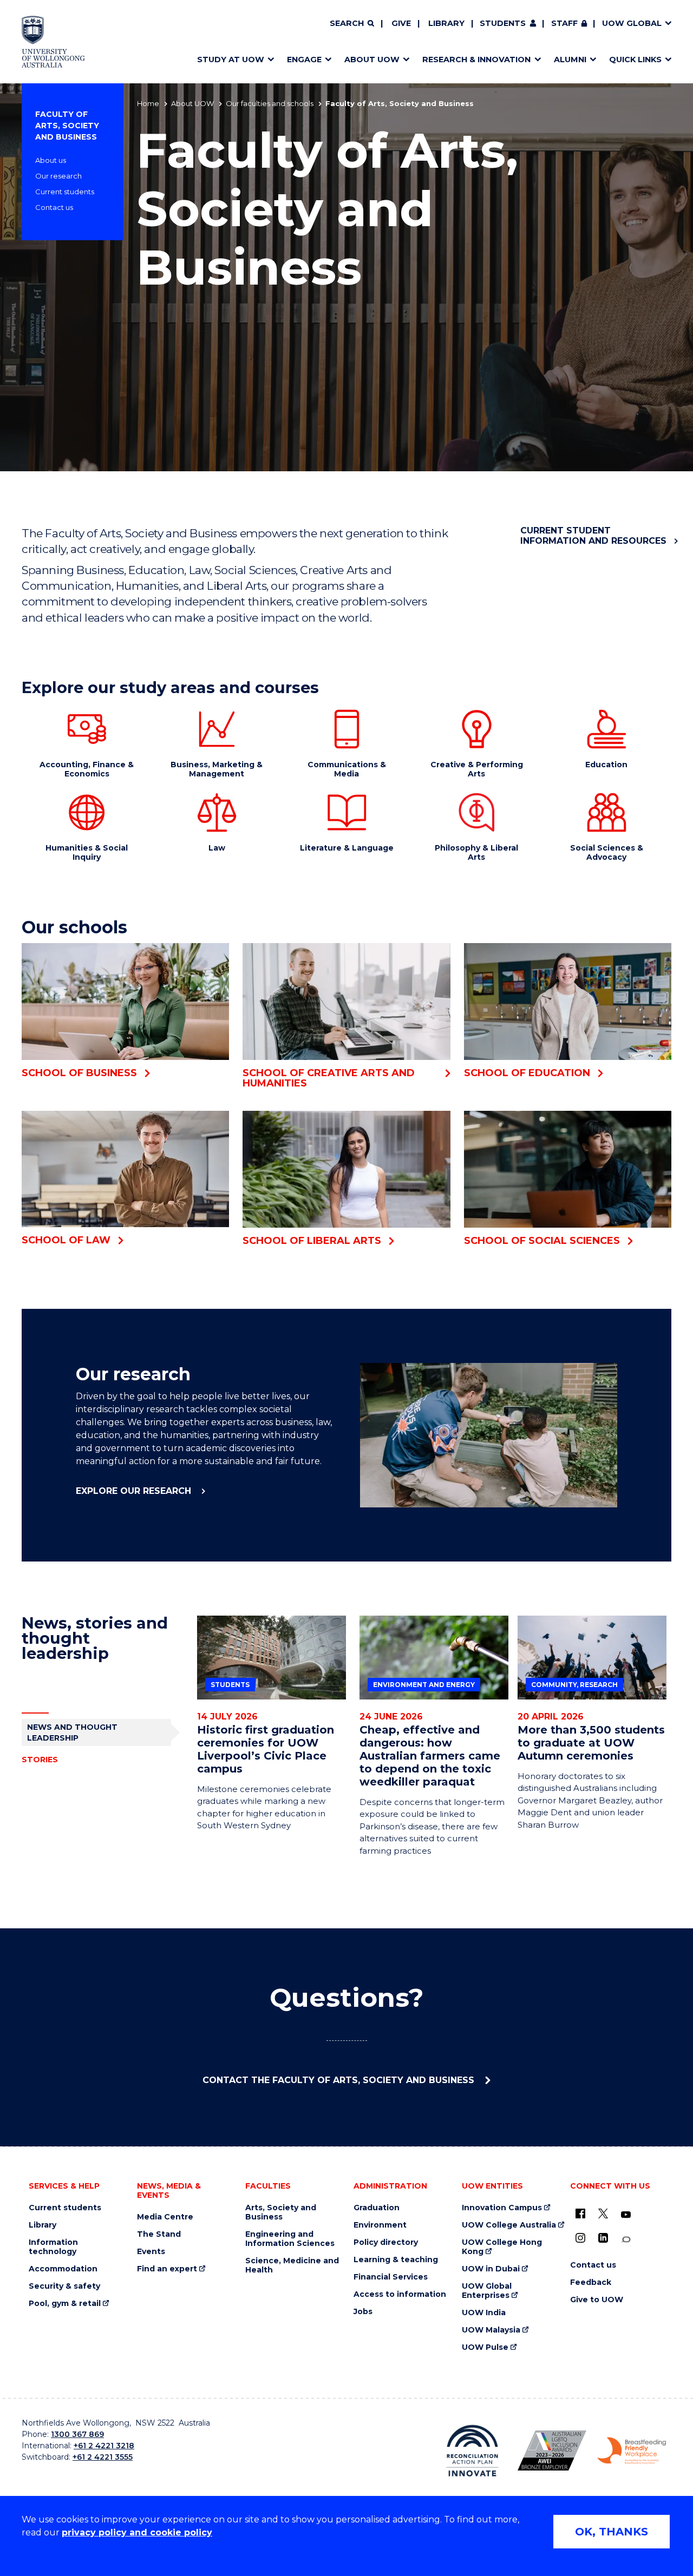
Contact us (54, 207)
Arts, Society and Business (281, 2212)
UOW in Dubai (491, 2269)
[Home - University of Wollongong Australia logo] (53, 42)
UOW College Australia (509, 2225)
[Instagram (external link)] (580, 2238)
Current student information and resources (593, 536)
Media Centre (165, 2217)
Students (503, 23)
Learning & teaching (396, 2260)
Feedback (591, 2282)
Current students (65, 192)
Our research (58, 176)
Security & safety (64, 2286)
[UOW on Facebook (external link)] (580, 2213)
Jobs (363, 2312)
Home (148, 103)
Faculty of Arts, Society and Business (67, 126)
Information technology (53, 2247)
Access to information (400, 2294)
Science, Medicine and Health (292, 2265)
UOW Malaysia (491, 2330)
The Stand (159, 2234)
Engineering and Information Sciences (290, 2239)
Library (446, 23)
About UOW (192, 103)
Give (401, 23)
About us (51, 160)
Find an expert (167, 2269)
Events (151, 2252)
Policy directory (386, 2242)
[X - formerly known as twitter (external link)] (603, 2213)
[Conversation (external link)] (626, 2240)
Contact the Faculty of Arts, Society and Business (340, 2080)
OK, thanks (612, 2532)
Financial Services (391, 2277)
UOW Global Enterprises (487, 2291)
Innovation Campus (502, 2208)
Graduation (377, 2208)
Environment (380, 2225)
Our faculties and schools (270, 103)
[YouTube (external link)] (626, 2215)
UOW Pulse (485, 2347)
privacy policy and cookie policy (137, 2532)
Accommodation (63, 2269)
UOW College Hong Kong (502, 2247)
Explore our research (135, 1491)
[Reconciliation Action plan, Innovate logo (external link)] (472, 2450)
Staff (564, 23)
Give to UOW (597, 2300)
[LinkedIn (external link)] (603, 2238)
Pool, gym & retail (65, 2304)
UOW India (484, 2313)
